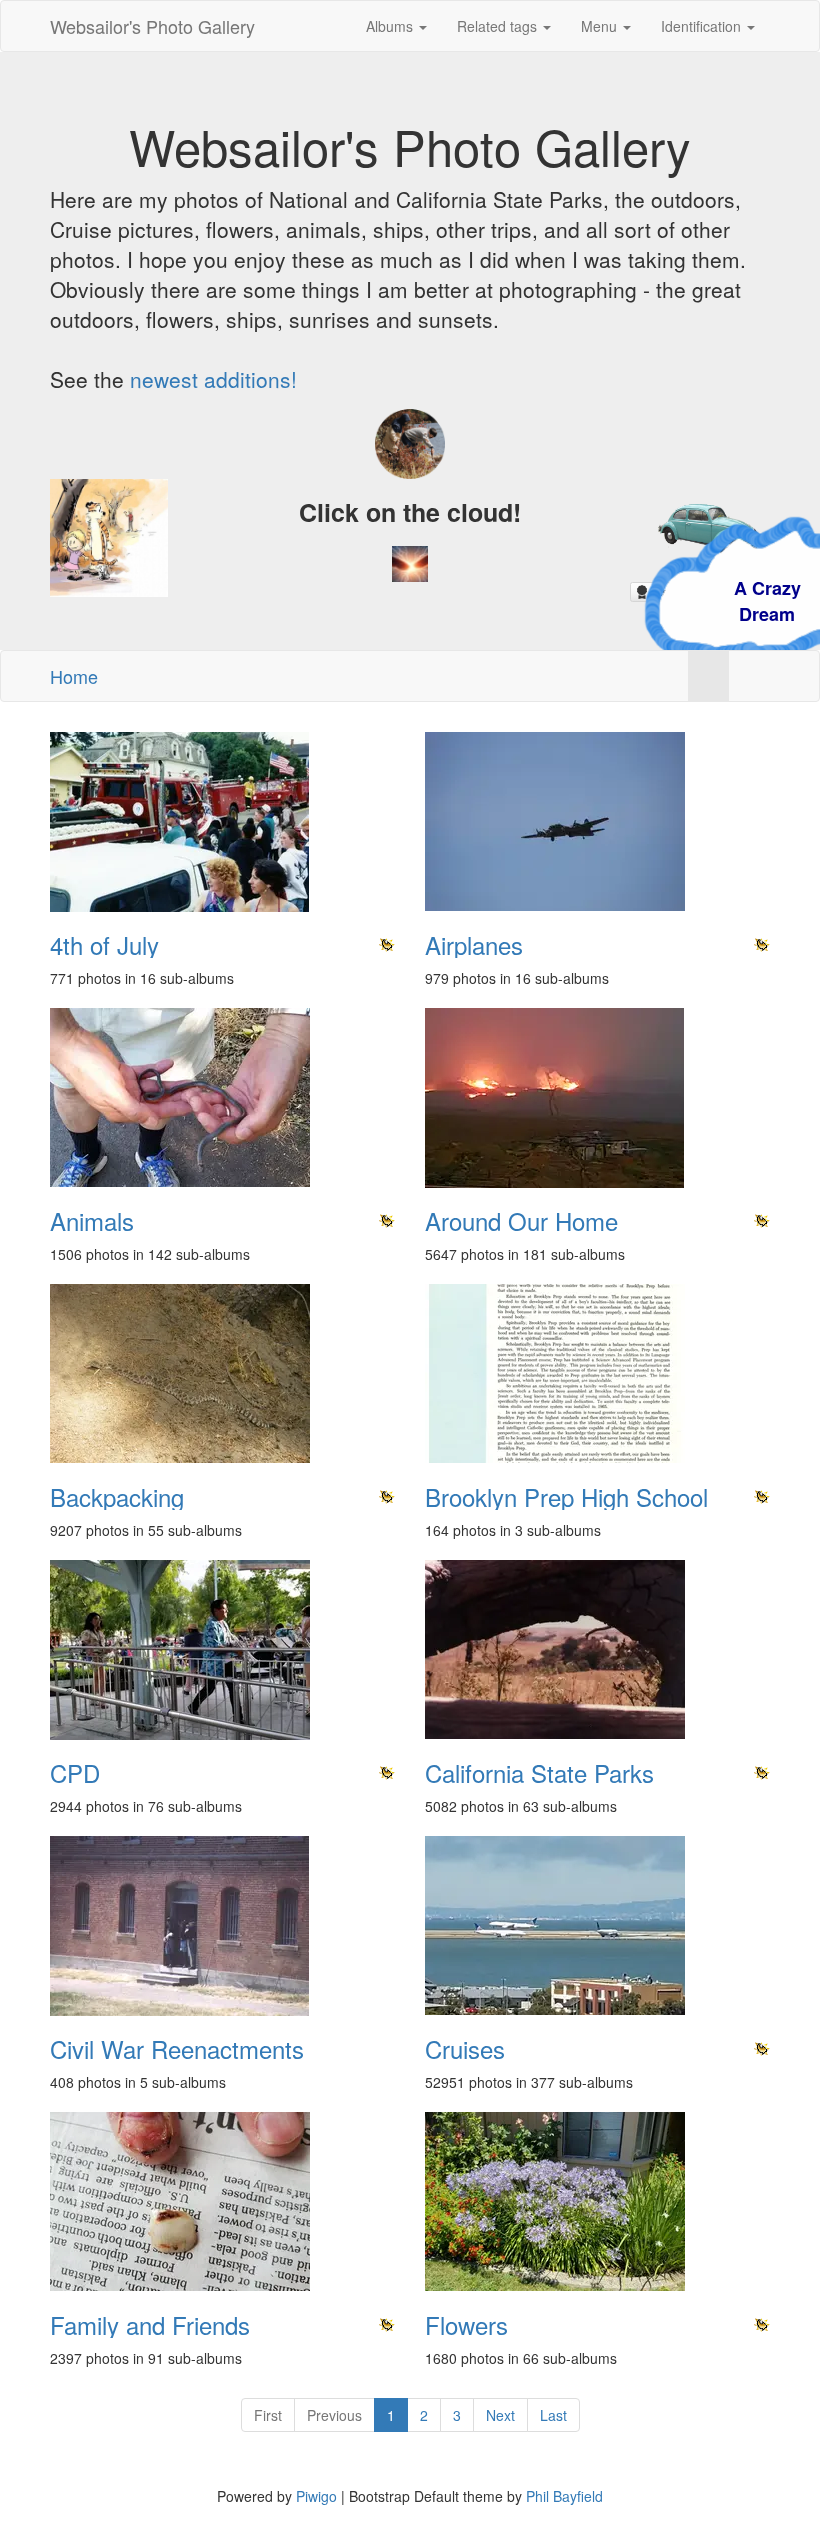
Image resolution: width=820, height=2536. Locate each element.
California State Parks (539, 1773)
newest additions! (213, 379)
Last (553, 2415)
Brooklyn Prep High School (566, 1497)
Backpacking (117, 1497)
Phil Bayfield (564, 2496)
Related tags (499, 26)
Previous (334, 2415)
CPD (75, 1773)
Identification (703, 26)
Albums (391, 26)
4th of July (104, 945)
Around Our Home (521, 1221)
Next (500, 2415)
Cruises (465, 2049)
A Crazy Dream (676, 601)
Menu (601, 26)
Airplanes (474, 945)
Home (74, 676)
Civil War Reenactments (177, 2049)
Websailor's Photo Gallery (152, 26)
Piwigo (316, 2496)
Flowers (466, 2325)
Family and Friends (150, 2325)
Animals (92, 1221)
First (268, 2415)
